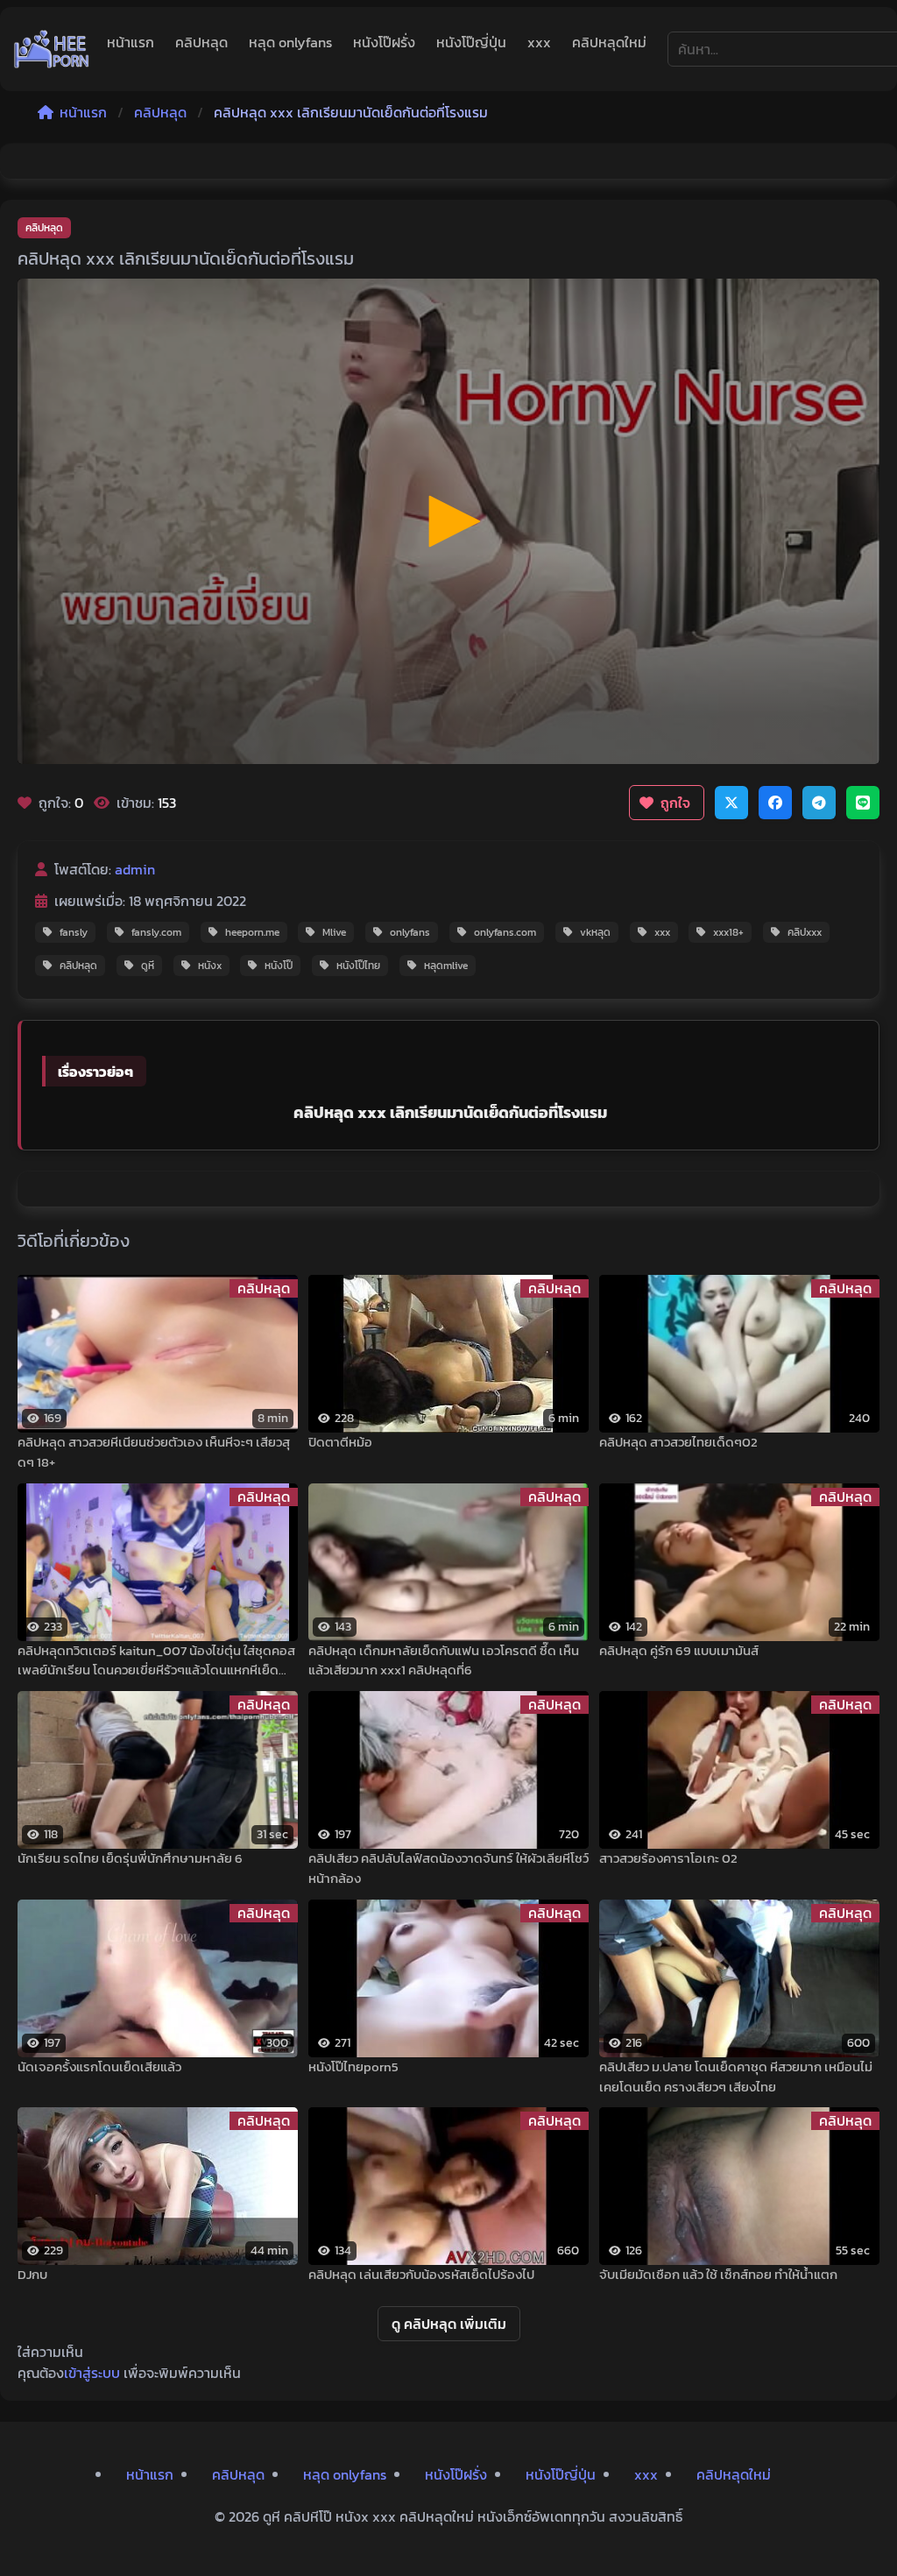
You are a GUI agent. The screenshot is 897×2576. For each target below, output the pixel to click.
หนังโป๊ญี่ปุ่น (471, 42)
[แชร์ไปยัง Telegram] (819, 803)
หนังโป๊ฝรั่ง (384, 42)
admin (135, 869)
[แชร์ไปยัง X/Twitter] (731, 803)
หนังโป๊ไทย (358, 966)
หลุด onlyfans (290, 42)
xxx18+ (728, 932)
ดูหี (148, 966)
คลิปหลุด (201, 42)
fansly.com (156, 932)
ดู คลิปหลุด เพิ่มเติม (449, 2324)
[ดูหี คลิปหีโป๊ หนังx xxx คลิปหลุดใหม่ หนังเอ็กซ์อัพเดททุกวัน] (52, 49)
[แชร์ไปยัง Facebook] (775, 803)
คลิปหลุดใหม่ (609, 42)
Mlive (334, 932)
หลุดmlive (446, 966)
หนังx (210, 966)
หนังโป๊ (279, 966)
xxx (539, 42)
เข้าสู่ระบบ (92, 2373)
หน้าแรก (131, 42)
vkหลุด (595, 932)
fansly (74, 932)
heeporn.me (252, 932)
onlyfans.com (505, 932)
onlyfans (410, 932)
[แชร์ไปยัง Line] (863, 803)
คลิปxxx (805, 932)
